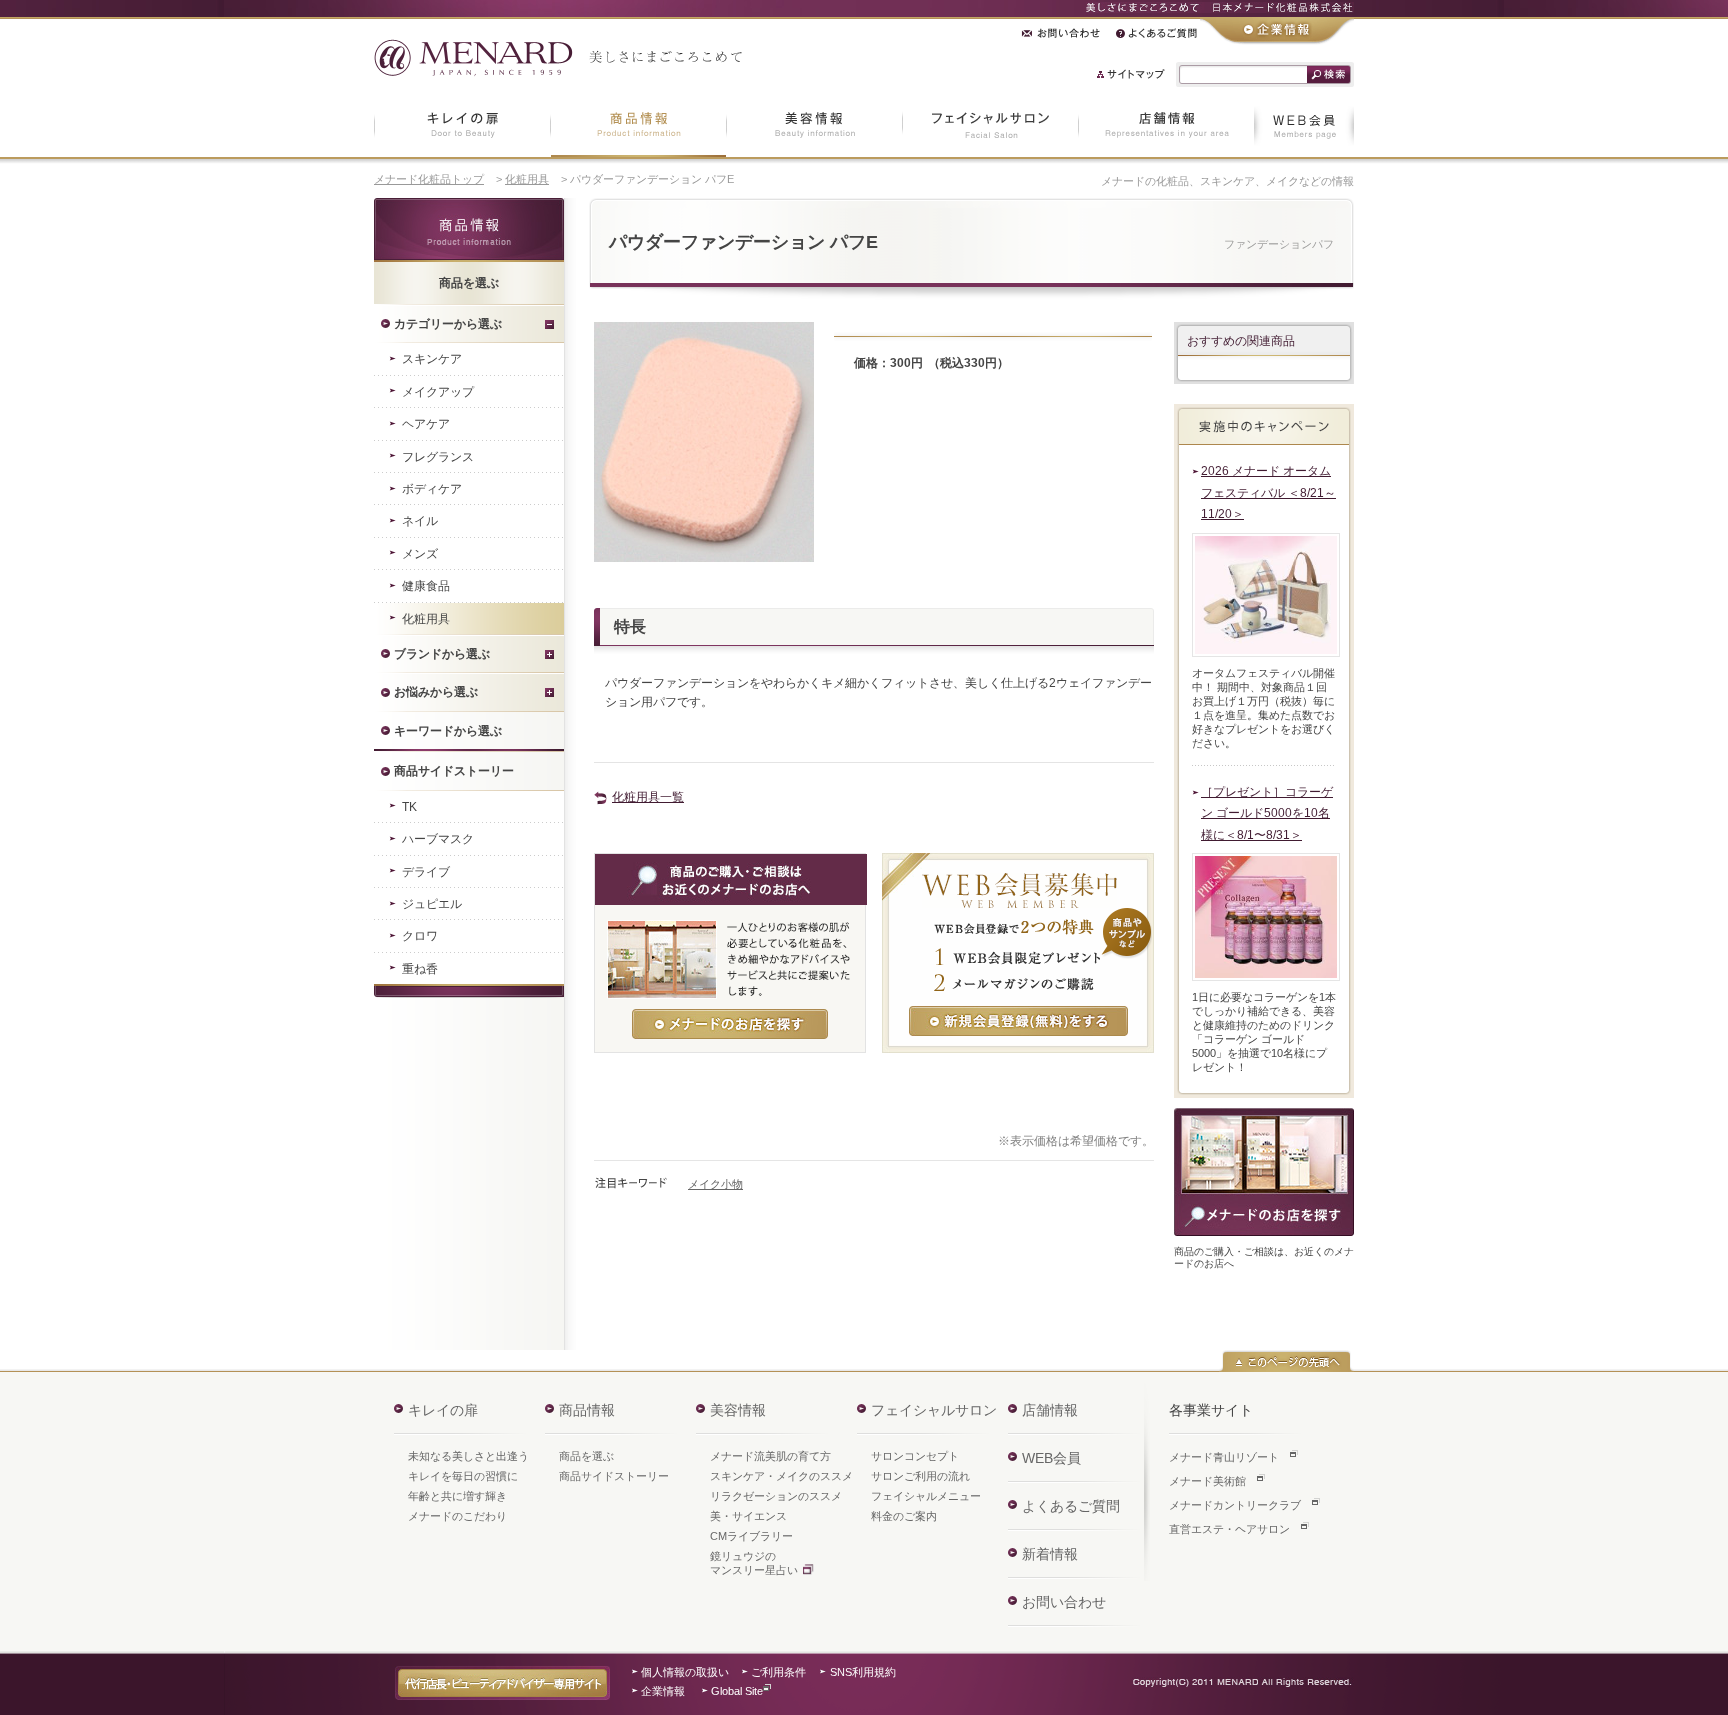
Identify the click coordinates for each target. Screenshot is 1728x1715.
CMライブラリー (751, 1536)
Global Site (737, 1691)
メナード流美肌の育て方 (770, 1456)
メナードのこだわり (457, 1516)
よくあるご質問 (1071, 1506)
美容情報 (738, 1410)
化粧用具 (527, 179)
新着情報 (1050, 1554)
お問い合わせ (1064, 1602)
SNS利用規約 (863, 1672)
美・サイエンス (748, 1516)
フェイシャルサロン (934, 1410)
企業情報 (663, 1691)
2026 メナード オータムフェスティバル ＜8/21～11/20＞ (1268, 492)
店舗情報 (1050, 1410)
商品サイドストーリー (614, 1476)
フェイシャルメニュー (926, 1496)
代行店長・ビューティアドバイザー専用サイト (502, 1683)
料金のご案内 (904, 1516)
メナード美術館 (1207, 1481)
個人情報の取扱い (685, 1672)
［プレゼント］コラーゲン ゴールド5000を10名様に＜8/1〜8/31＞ (1267, 813)
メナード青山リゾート (1224, 1457)
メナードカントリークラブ (1235, 1505)
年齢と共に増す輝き (457, 1496)
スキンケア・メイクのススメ (781, 1476)
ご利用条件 (778, 1672)
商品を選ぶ (586, 1456)
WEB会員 (1051, 1458)
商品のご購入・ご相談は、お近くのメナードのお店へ (1264, 1172)
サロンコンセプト (915, 1456)
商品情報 (469, 230)
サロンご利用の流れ (920, 1476)
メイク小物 (715, 1184)
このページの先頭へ (1286, 1361)
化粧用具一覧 (648, 797)
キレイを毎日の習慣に (463, 1476)
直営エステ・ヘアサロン (1229, 1529)
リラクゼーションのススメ (776, 1496)
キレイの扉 (443, 1410)
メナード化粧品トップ (429, 179)
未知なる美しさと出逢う (468, 1456)
